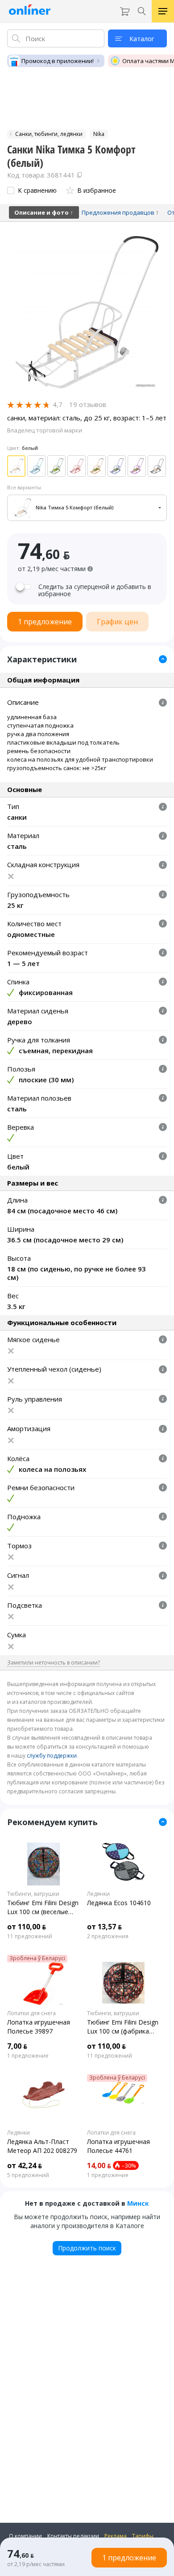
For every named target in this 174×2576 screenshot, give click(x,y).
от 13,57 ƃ (104, 1927)
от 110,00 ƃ (27, 1927)
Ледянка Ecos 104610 (119, 1903)
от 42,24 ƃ (25, 2165)
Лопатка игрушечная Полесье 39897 (39, 2027)
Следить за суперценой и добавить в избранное (95, 590)
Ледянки (98, 1894)
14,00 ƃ (99, 2165)
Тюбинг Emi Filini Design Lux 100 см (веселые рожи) (43, 1907)
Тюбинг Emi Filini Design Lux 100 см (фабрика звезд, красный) (123, 2027)
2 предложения (108, 1936)
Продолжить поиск (87, 2248)
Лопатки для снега (31, 2013)
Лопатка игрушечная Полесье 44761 (118, 2146)
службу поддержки (52, 1756)
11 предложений (30, 1936)
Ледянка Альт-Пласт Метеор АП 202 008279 (42, 2146)
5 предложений (28, 2175)
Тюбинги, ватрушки (33, 1894)
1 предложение (28, 2056)
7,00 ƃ (17, 2046)
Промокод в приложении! (58, 61)
